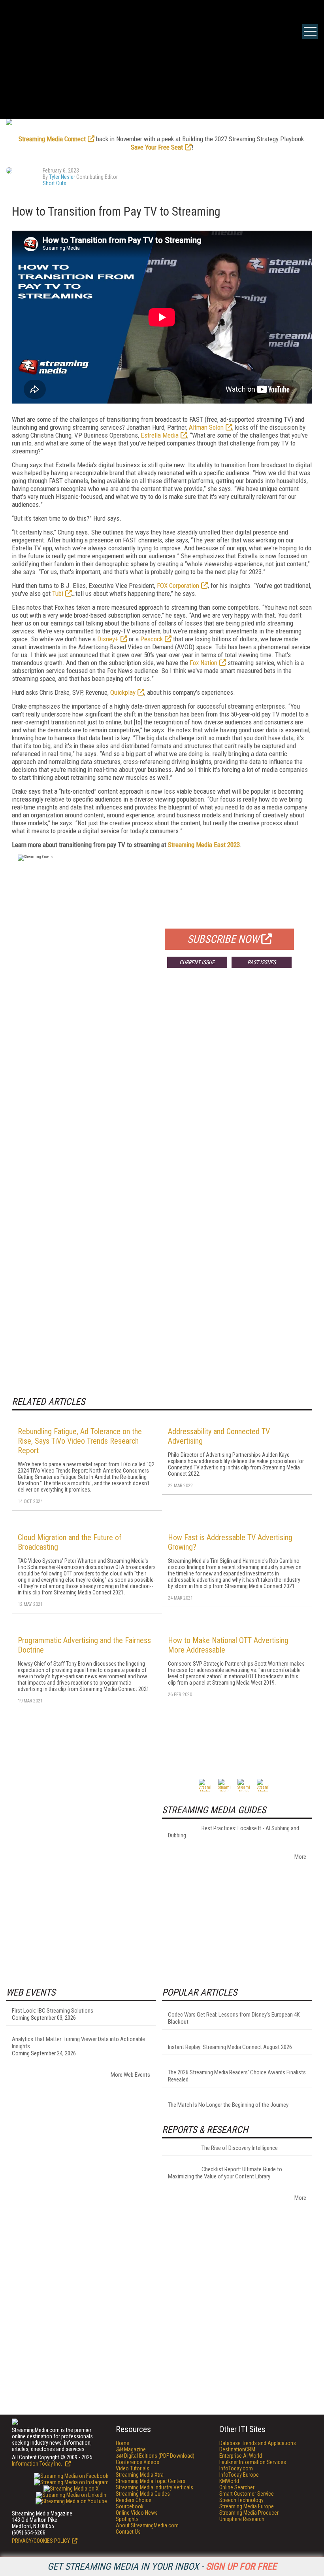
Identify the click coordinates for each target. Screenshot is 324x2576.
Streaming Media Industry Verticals (154, 2487)
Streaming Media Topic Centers (151, 2481)
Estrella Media (160, 435)
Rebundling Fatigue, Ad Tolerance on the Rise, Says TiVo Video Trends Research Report (80, 1441)
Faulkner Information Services (253, 2462)
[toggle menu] (310, 31)
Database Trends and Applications (258, 2443)
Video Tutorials (133, 2468)
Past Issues (262, 962)
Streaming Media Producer (249, 2513)
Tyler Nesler (62, 177)
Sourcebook (130, 2506)
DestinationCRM (237, 2449)
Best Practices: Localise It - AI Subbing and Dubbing (234, 1832)
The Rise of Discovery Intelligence (240, 2148)
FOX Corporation (178, 586)
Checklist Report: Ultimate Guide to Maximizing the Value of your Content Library (225, 2173)
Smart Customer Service (247, 2494)
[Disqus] (162, 1091)
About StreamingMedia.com (147, 2525)
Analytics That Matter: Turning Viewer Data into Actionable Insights (78, 2043)
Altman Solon (206, 427)
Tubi (58, 593)
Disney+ (108, 639)
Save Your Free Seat (157, 147)
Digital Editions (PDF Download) (155, 2456)
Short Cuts (55, 183)
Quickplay (123, 692)
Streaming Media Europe (247, 2506)
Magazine (131, 2449)
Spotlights (127, 2519)
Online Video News (137, 2513)
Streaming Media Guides (143, 2494)
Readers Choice (134, 2500)
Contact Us (128, 2532)
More (300, 1857)
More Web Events (130, 2075)
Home (122, 2443)
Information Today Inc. (38, 2464)
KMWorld (229, 2481)
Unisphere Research (242, 2519)
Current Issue (197, 962)
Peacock (152, 639)
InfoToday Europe (239, 2475)
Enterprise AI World (241, 2456)
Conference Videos (138, 2462)
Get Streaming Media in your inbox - (162, 2567)
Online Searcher (237, 2487)
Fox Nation (203, 663)
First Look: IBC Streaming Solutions (53, 2011)
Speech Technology (241, 2500)
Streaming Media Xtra (140, 2475)
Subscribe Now (223, 939)
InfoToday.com (236, 2468)
